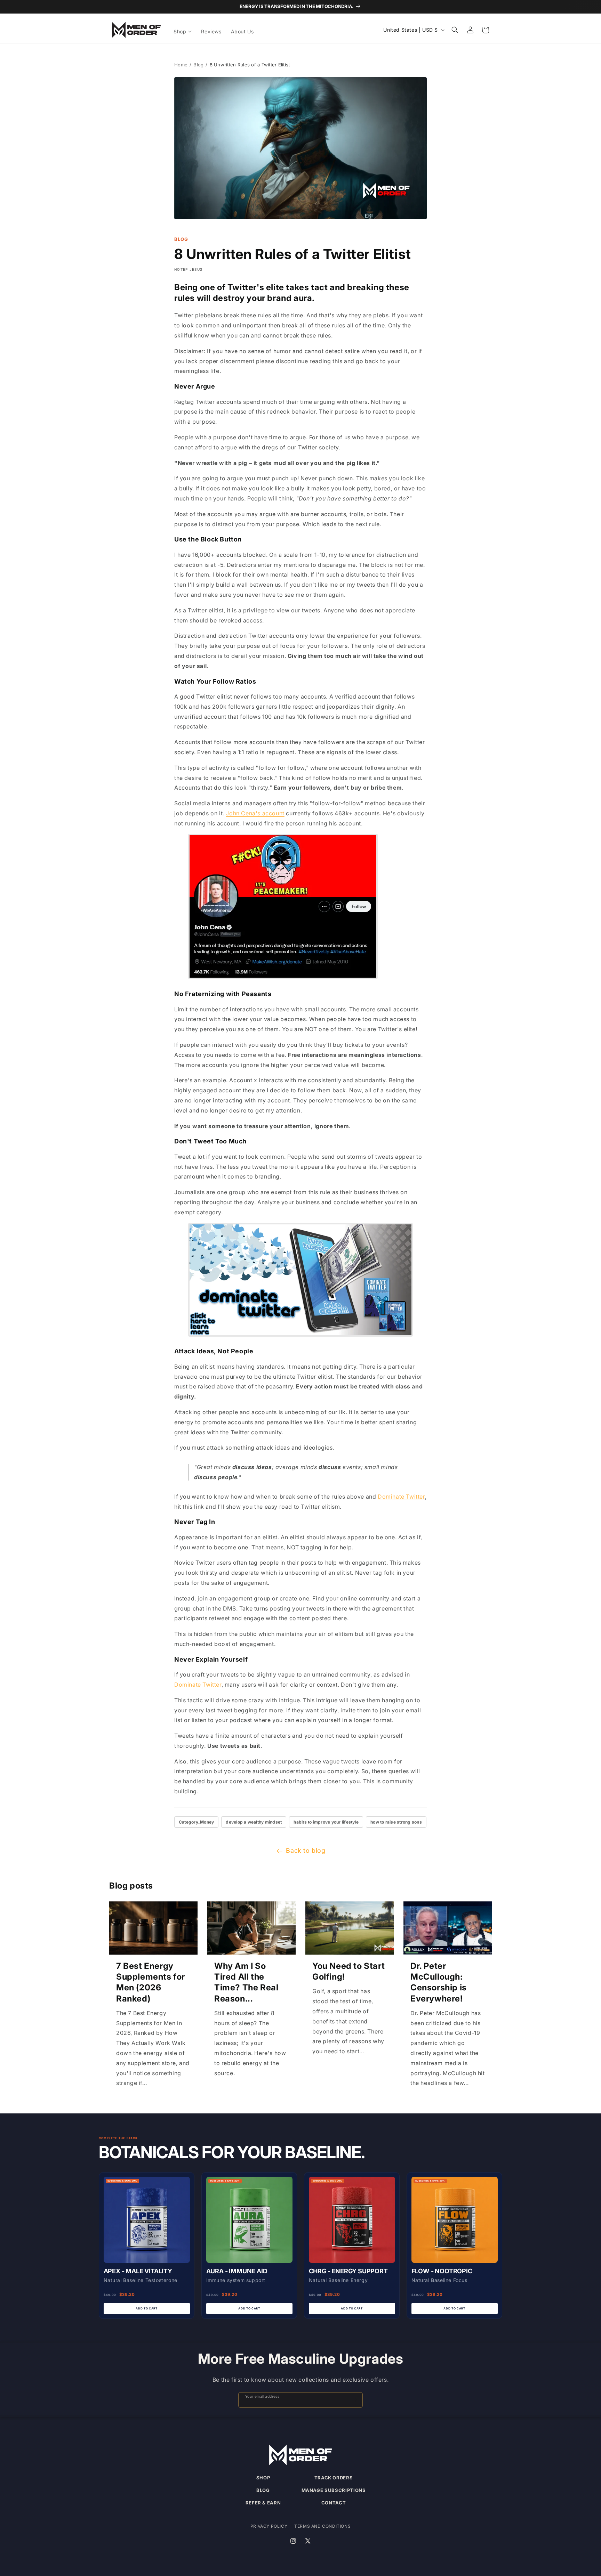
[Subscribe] (354, 2400)
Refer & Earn (263, 2503)
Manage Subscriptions (334, 2490)
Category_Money (196, 1822)
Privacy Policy (269, 2526)
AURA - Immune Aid (237, 2271)
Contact (334, 2503)
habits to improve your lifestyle (326, 1822)
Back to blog (306, 1851)
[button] (183, 32)
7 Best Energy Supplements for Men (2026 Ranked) (151, 1982)
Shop (263, 2478)
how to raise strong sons (396, 1822)
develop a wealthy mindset (254, 1822)
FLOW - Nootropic (442, 2271)
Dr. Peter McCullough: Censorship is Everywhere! (439, 1982)
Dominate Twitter (401, 1497)
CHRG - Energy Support (348, 2271)
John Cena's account (255, 813)
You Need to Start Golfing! (348, 1971)
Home (181, 65)
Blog (198, 65)
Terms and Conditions (322, 2526)
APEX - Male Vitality (138, 2271)
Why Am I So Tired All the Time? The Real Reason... (246, 1982)
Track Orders (334, 2478)
